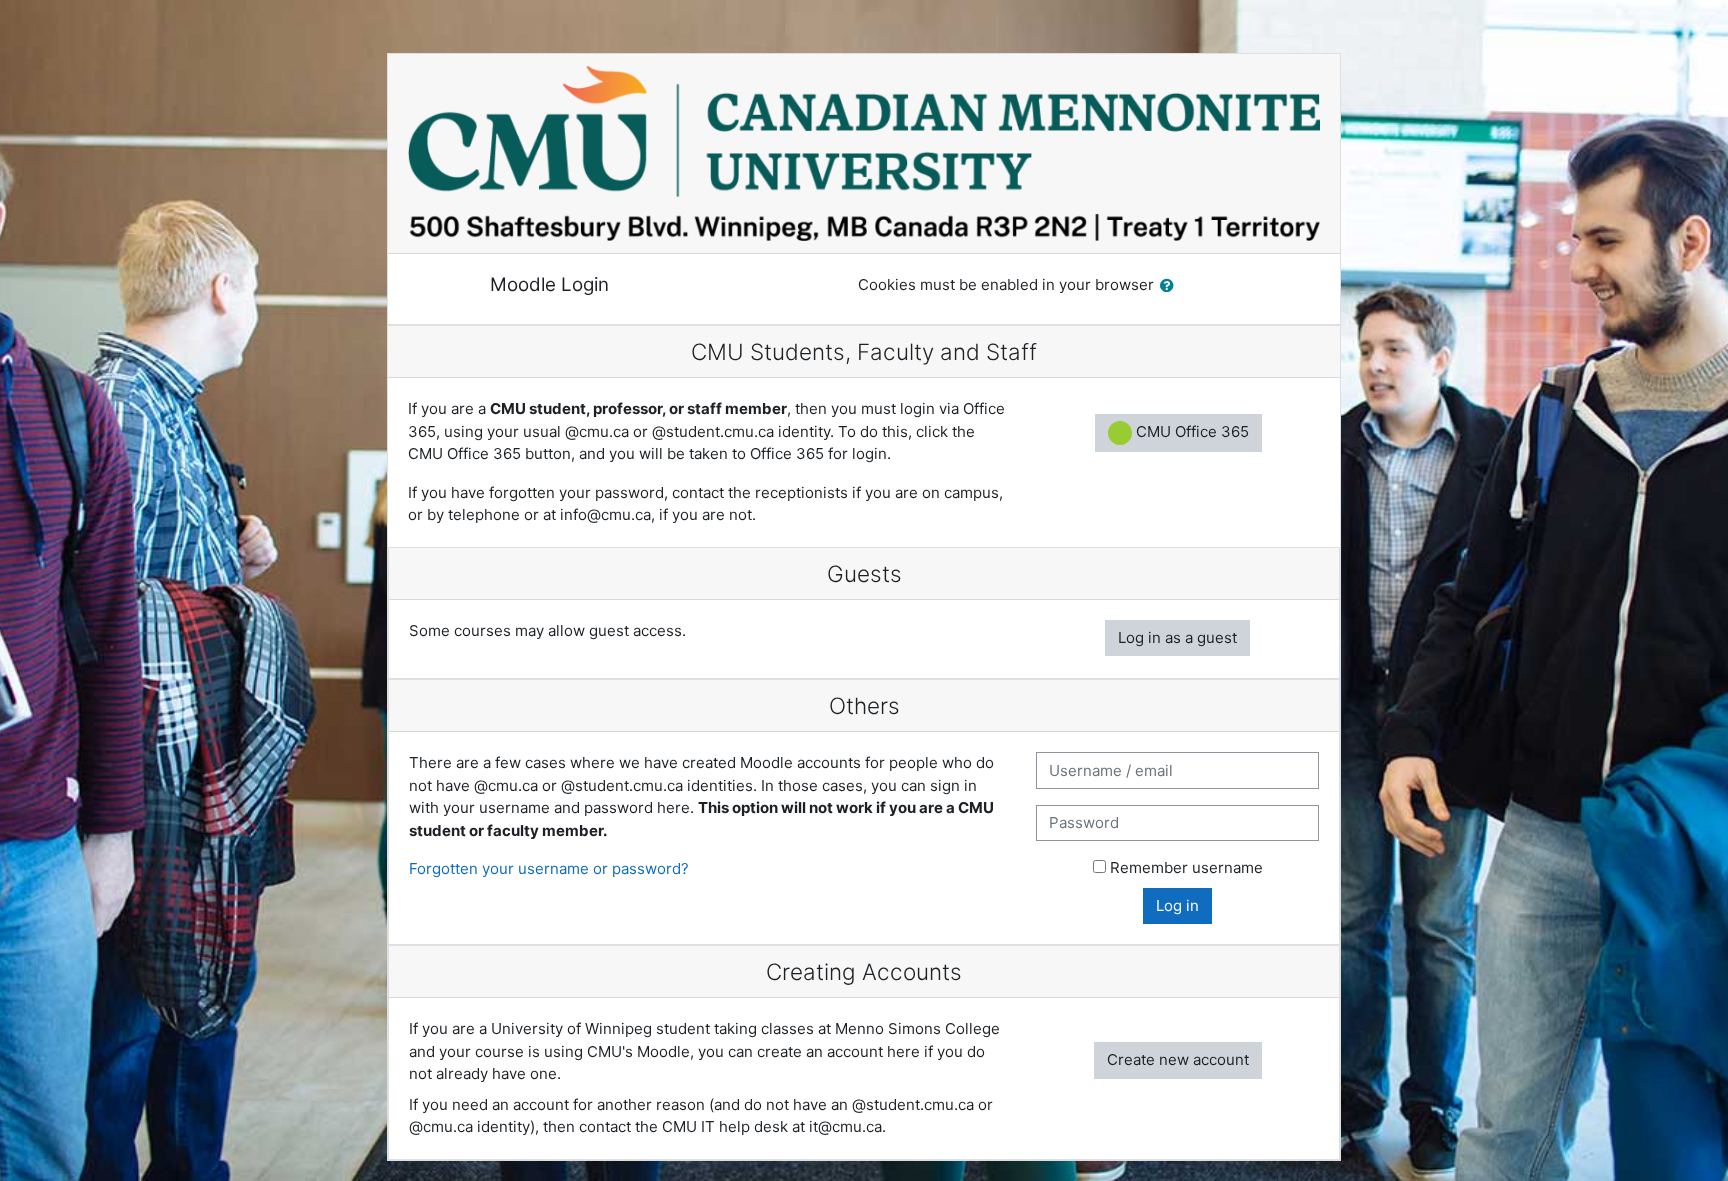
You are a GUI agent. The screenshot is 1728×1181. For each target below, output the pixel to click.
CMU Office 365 (1190, 431)
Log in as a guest (1177, 637)
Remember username (1186, 867)
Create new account (1178, 1059)
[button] (1171, 286)
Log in (1177, 905)
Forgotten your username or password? (549, 868)
